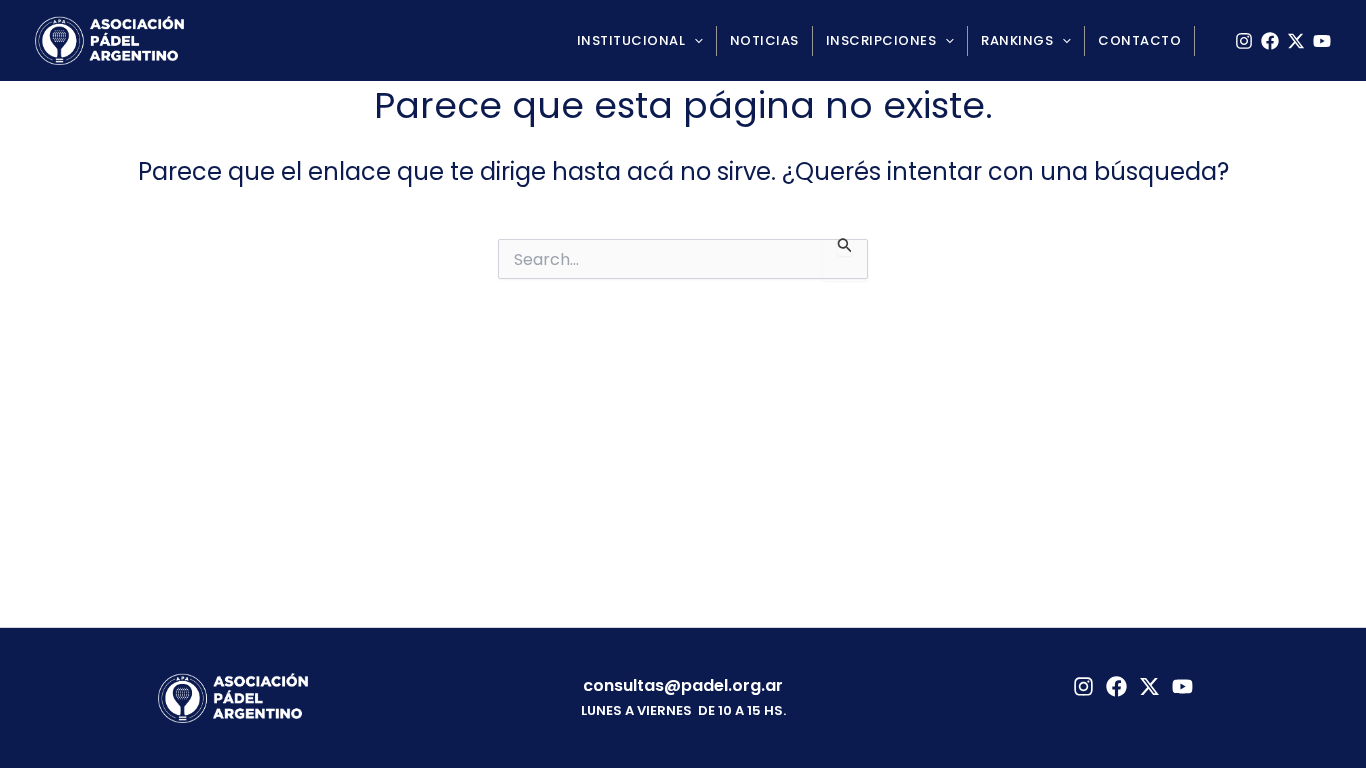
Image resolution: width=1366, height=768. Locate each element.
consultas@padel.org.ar (683, 685)
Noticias (764, 40)
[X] (1296, 41)
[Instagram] (1244, 41)
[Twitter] (1149, 686)
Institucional (631, 40)
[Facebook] (1270, 41)
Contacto (1139, 40)
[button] (694, 41)
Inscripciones (881, 40)
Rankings (1017, 40)
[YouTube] (1322, 41)
